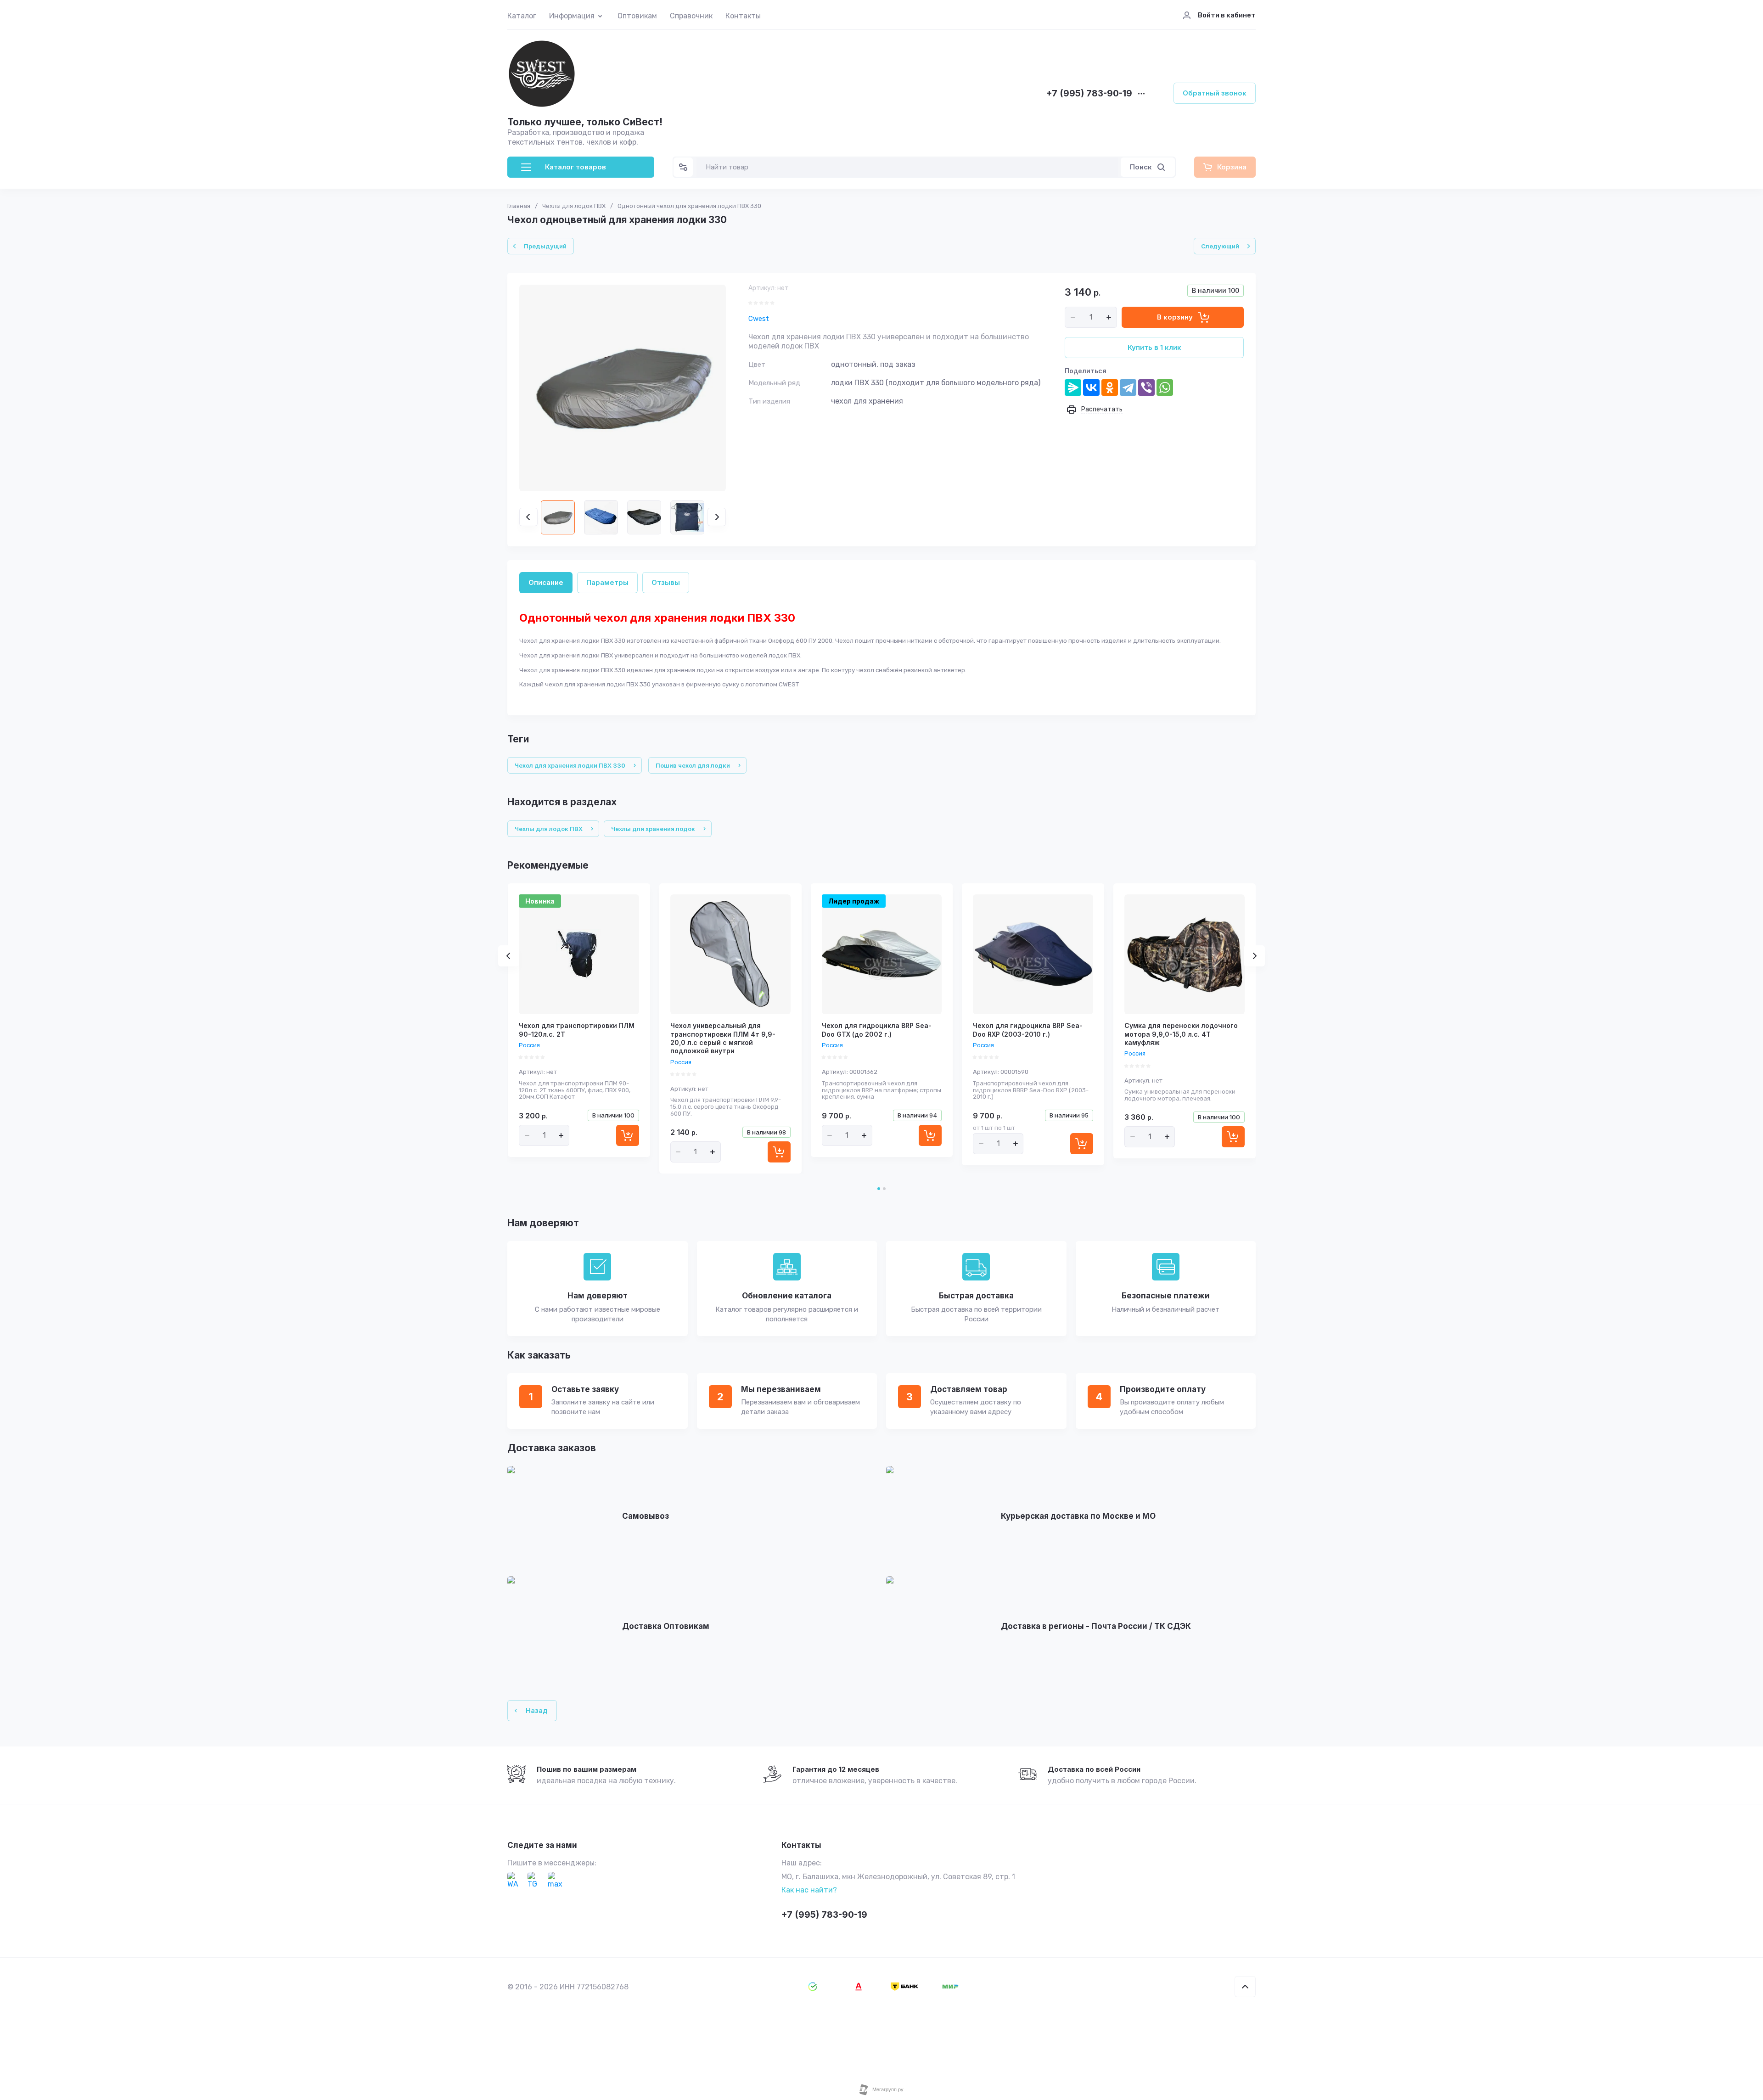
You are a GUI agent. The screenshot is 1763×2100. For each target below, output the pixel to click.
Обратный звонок (1215, 93)
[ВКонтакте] (1091, 387)
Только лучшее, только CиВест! (585, 122)
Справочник (691, 16)
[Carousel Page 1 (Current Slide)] (879, 1189)
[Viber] (1146, 387)
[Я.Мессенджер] (1073, 387)
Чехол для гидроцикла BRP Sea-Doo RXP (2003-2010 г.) (1028, 1030)
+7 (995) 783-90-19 (1089, 94)
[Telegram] (1128, 387)
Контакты (743, 16)
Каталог (522, 16)
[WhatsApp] (1165, 387)
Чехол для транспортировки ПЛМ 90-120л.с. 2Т (577, 1030)
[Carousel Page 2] (884, 1189)
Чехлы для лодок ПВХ (574, 206)
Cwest (759, 319)
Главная (519, 206)
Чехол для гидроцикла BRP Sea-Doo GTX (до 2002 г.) (877, 1030)
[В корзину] (628, 1135)
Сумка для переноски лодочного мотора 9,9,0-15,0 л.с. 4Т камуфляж (1181, 1034)
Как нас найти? (809, 1890)
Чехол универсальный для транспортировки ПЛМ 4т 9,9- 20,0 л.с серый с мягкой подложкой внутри (723, 1038)
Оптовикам (637, 16)
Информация (572, 16)
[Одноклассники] (1110, 387)
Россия (529, 1045)
